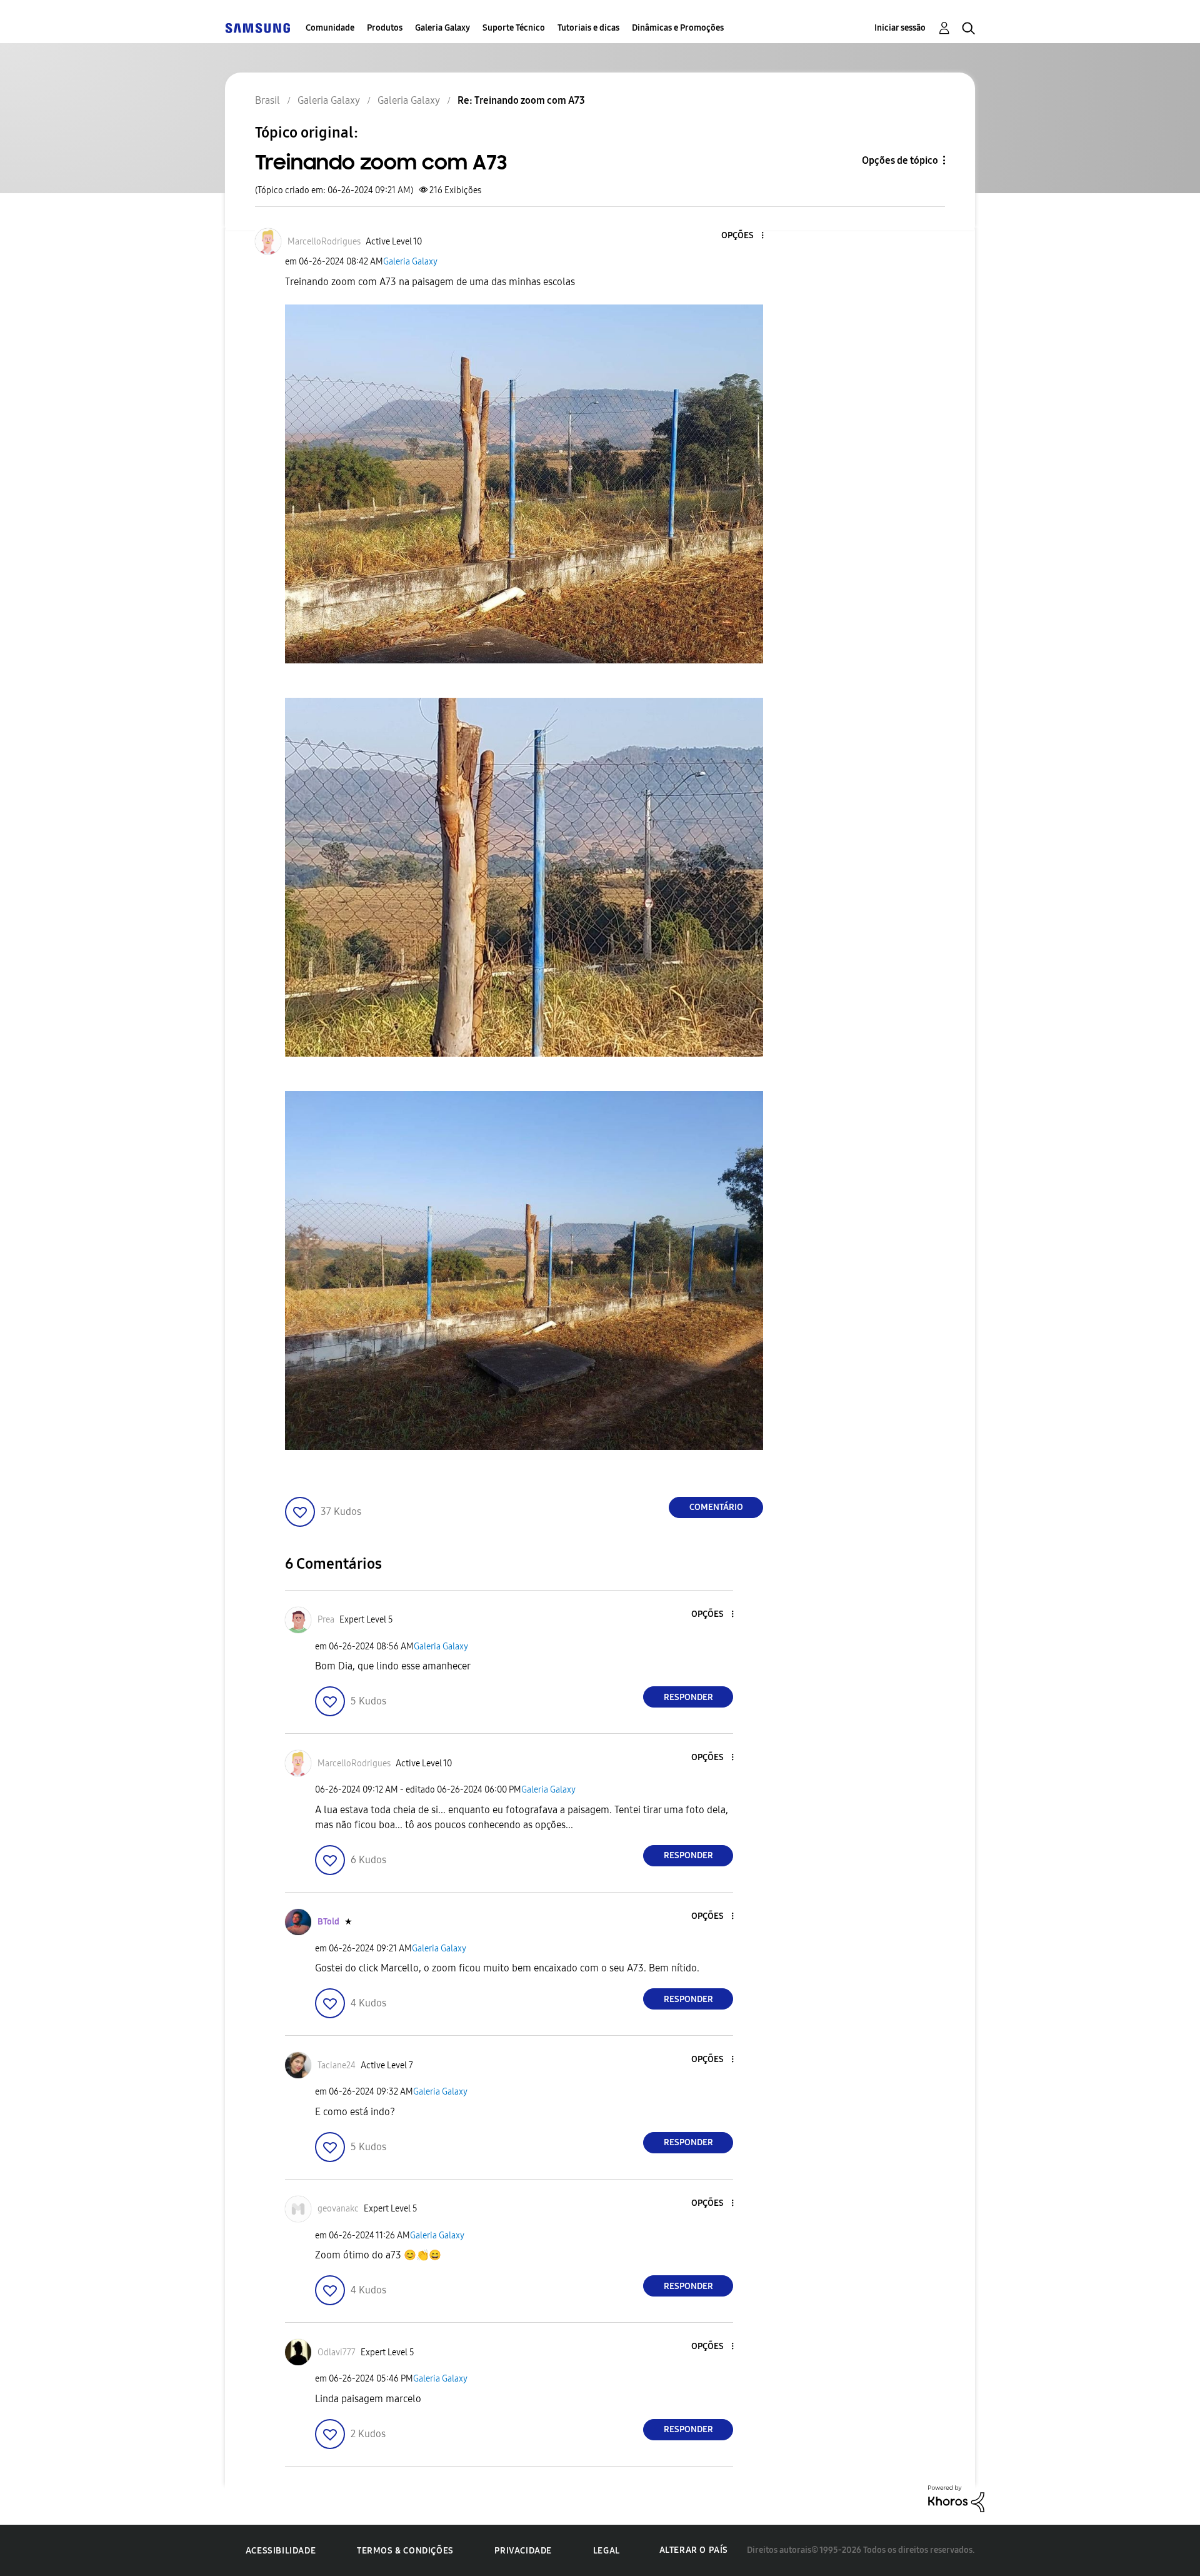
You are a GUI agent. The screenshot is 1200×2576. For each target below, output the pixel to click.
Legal (607, 2551)
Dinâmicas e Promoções (678, 28)
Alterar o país (694, 2550)
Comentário (716, 1507)
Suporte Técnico (514, 28)
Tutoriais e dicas (588, 28)
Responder (688, 1697)
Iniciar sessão (900, 28)
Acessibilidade (281, 2551)
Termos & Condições (405, 2551)
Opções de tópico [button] (900, 160)
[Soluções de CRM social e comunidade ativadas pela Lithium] (956, 2498)
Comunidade (330, 28)
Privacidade (523, 2551)
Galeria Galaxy (442, 28)
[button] (742, 236)
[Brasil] (257, 28)
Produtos (385, 28)
